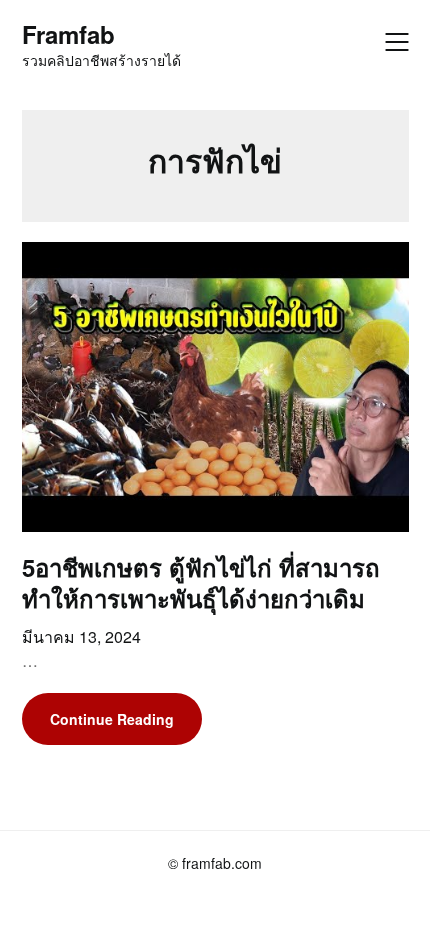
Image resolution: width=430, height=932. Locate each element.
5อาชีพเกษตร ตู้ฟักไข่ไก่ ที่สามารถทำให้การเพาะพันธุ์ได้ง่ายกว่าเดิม (201, 582)
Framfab (68, 34)
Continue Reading (112, 719)
